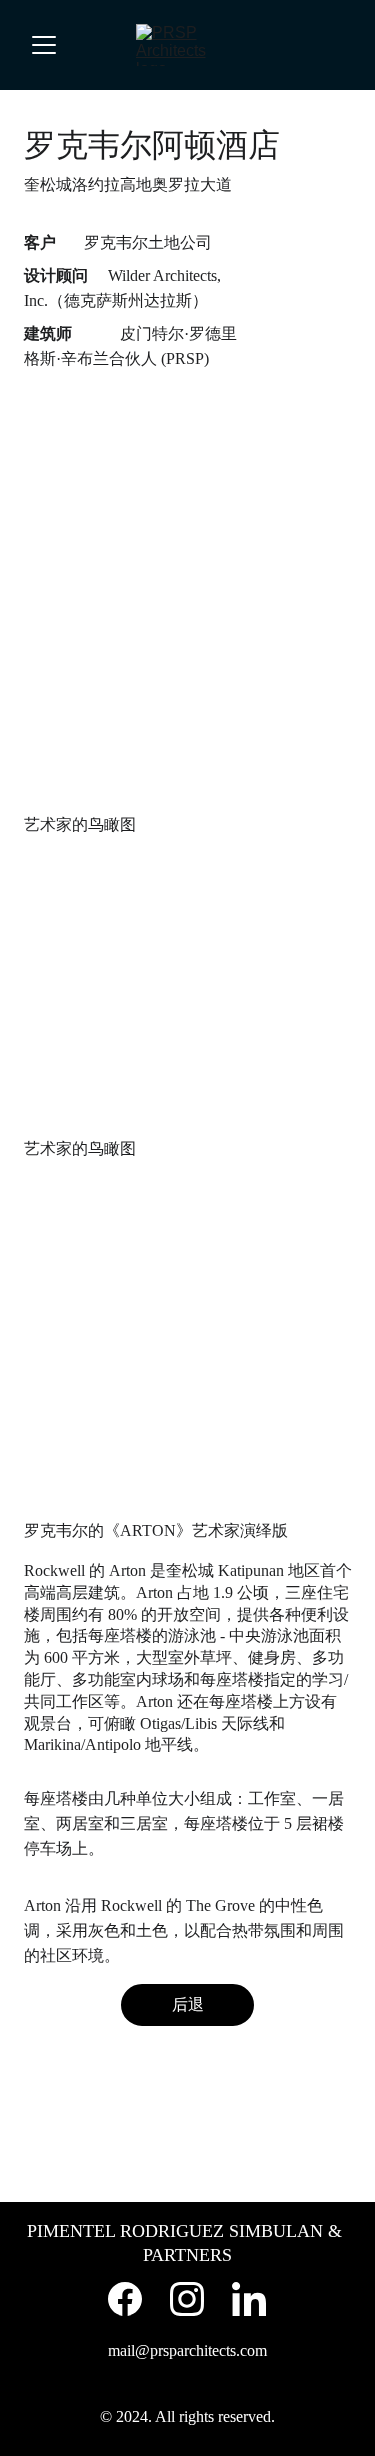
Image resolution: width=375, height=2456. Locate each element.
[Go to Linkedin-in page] (249, 2299)
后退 (188, 2004)
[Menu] (44, 45)
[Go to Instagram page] (187, 2299)
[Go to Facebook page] (125, 2299)
